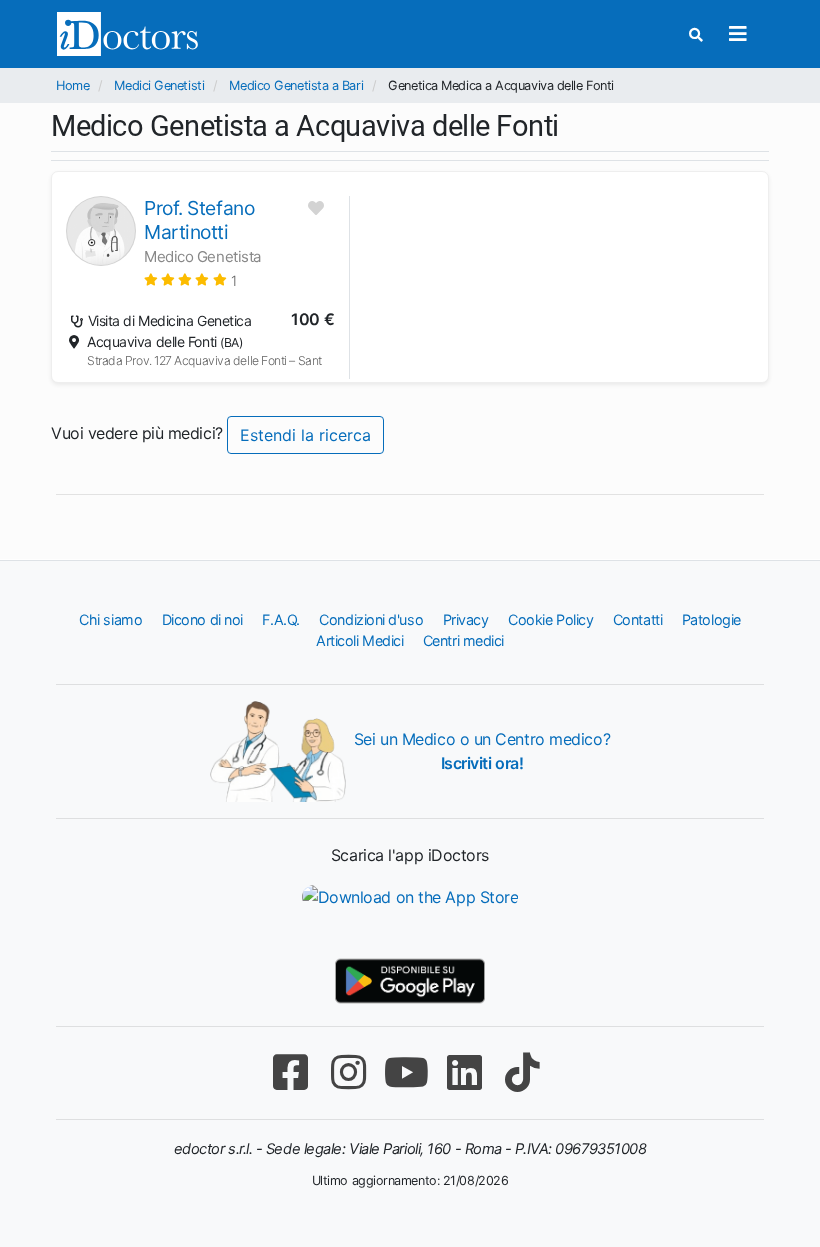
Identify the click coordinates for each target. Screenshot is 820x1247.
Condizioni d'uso (371, 619)
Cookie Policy (550, 619)
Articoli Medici (359, 640)
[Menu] (737, 34)
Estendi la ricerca (305, 435)
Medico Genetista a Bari (296, 85)
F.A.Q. (280, 619)
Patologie (711, 619)
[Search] (696, 34)
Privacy (466, 619)
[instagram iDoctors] (348, 1072)
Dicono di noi (202, 619)
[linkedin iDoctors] (464, 1072)
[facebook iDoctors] (290, 1072)
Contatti (637, 619)
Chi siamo (110, 619)
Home (72, 85)
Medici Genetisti (159, 85)
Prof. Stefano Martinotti (199, 220)
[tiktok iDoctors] (522, 1072)
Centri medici (463, 640)
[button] (190, 279)
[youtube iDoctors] (406, 1072)
